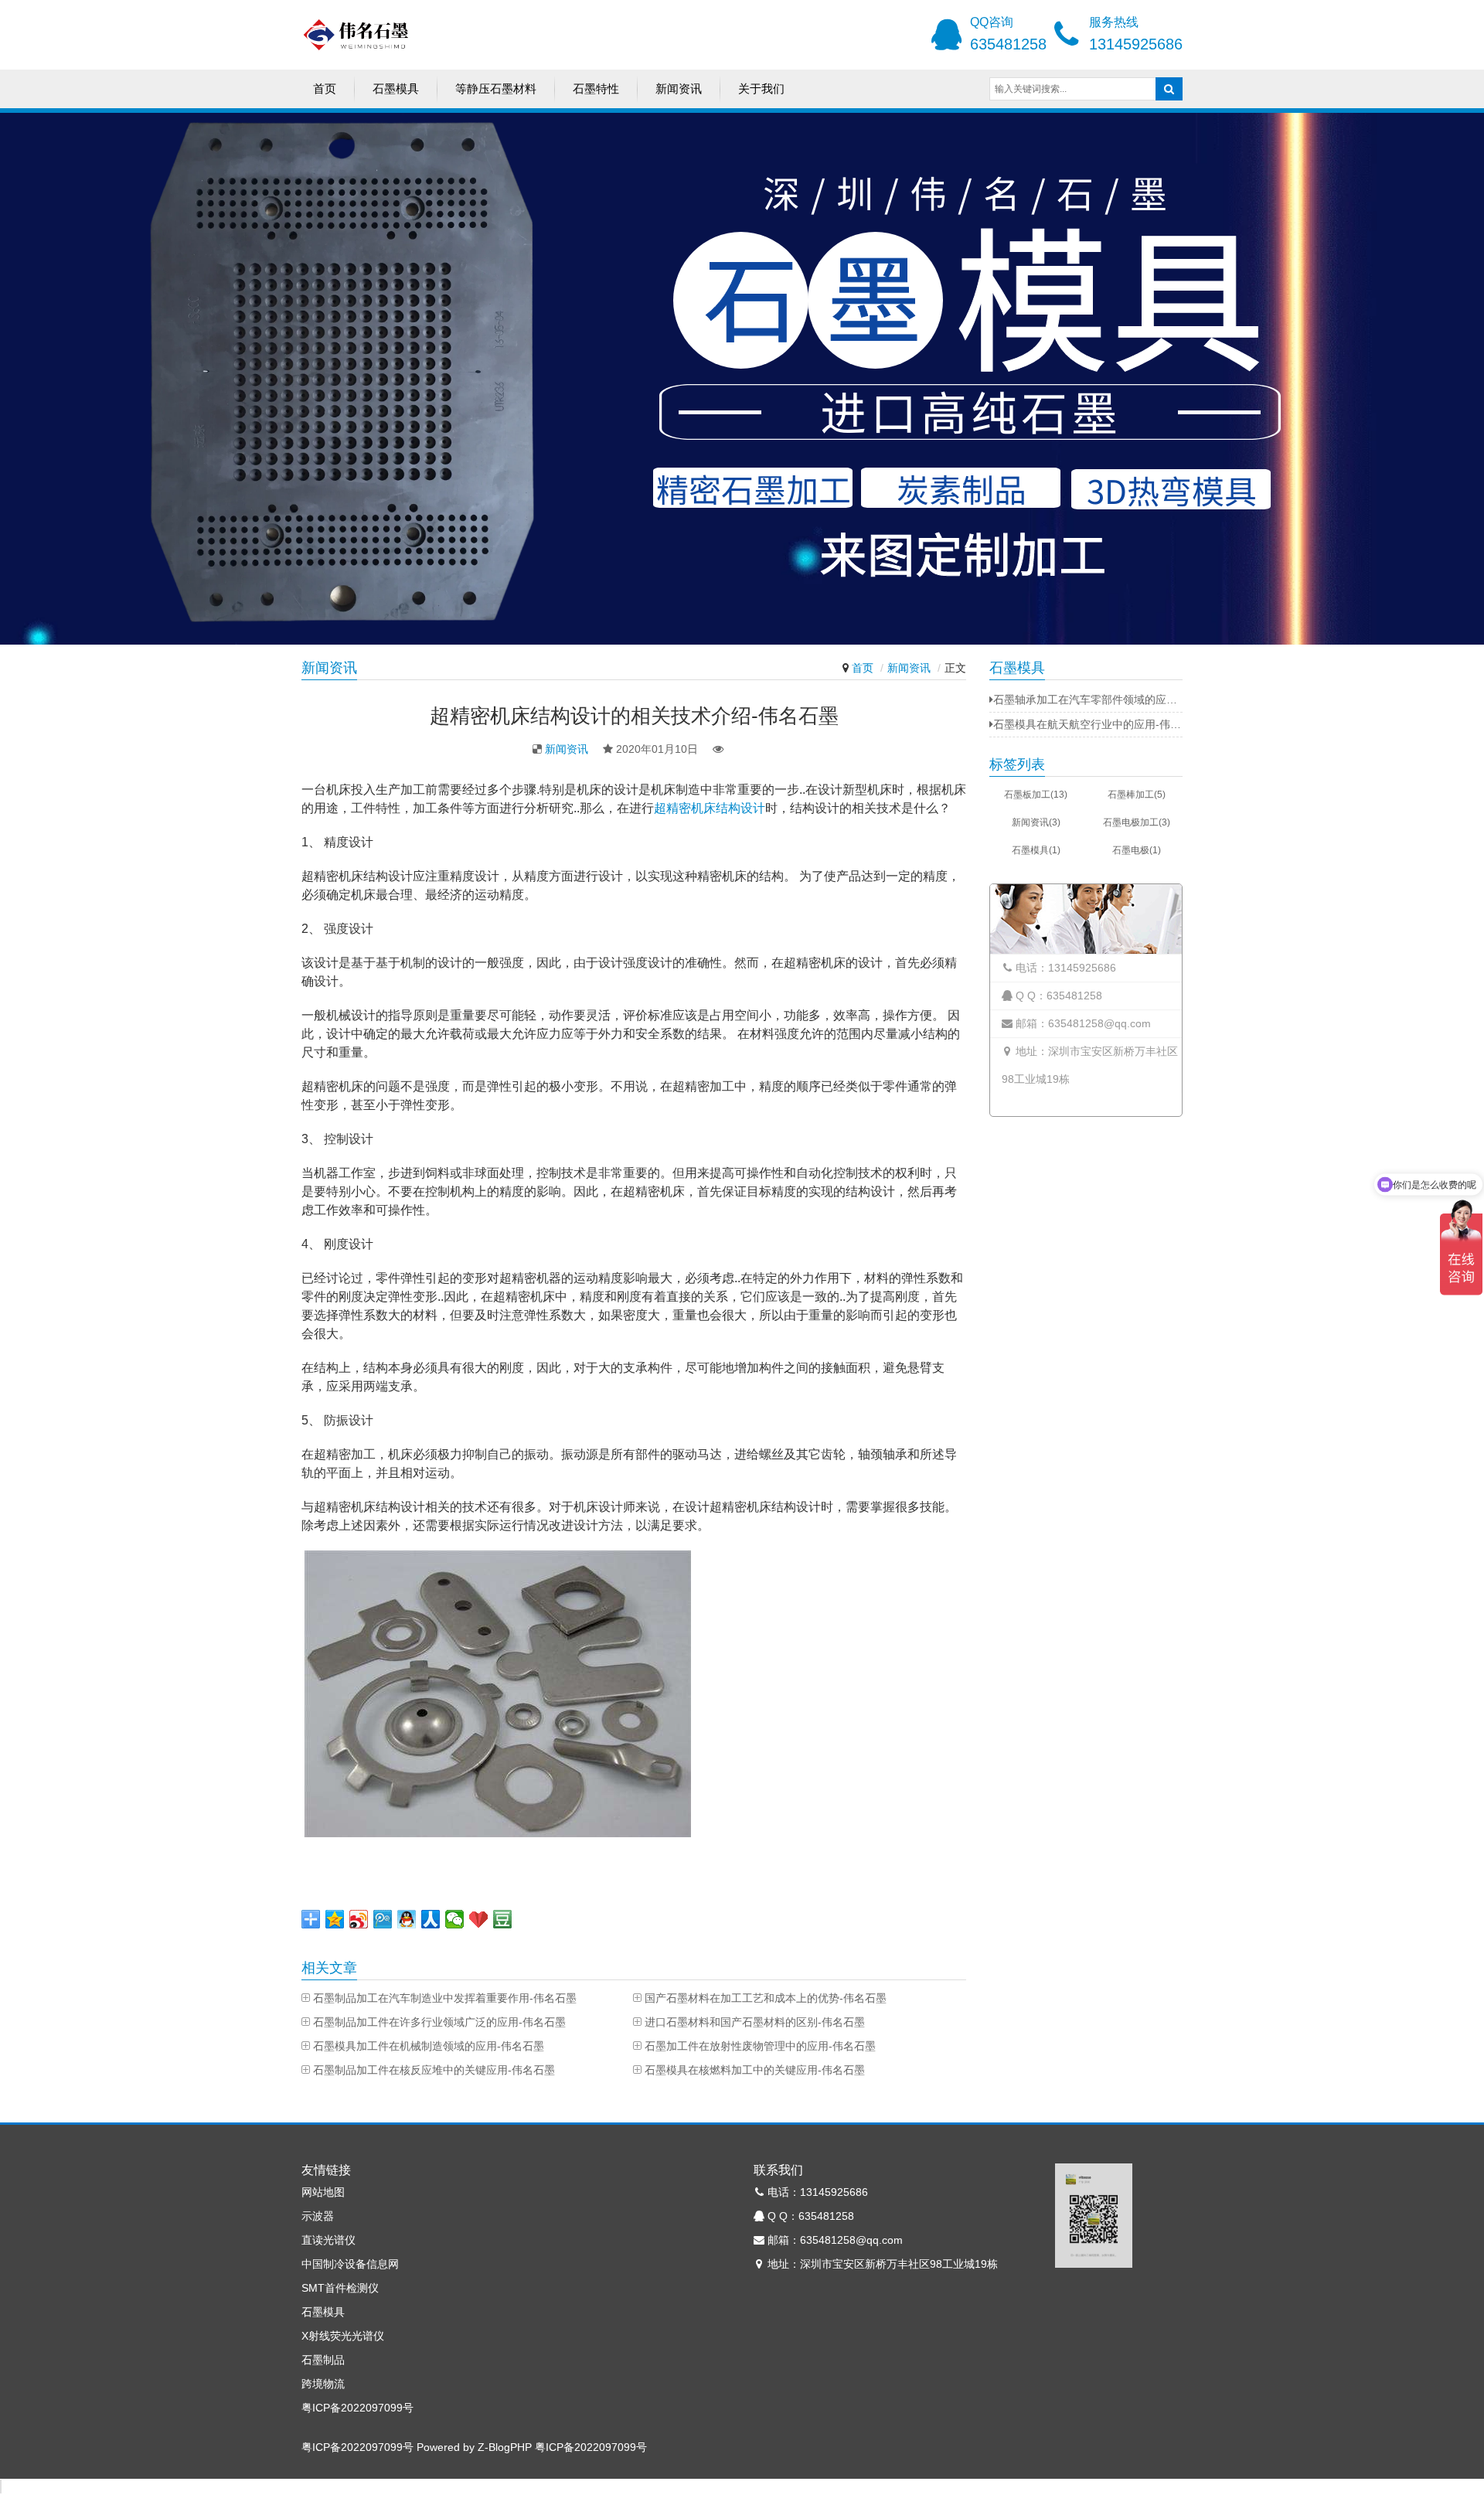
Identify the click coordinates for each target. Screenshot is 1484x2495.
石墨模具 (396, 88)
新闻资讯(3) (1036, 822)
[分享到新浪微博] (359, 1919)
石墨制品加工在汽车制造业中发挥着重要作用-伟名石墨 (445, 1998)
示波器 (318, 2216)
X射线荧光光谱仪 (343, 2336)
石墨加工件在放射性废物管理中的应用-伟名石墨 (760, 2046)
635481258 (1008, 44)
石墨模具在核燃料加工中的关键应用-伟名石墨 (755, 2070)
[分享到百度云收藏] (479, 1919)
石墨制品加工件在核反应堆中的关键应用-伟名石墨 (434, 2070)
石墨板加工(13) (1036, 795)
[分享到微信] (455, 1919)
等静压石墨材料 (496, 88)
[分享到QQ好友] (407, 1919)
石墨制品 (323, 2360)
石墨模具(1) (1036, 850)
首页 (325, 88)
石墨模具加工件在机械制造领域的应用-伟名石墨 (429, 2046)
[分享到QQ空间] (335, 1919)
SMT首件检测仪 (340, 2288)
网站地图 (323, 2192)
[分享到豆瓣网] (503, 1919)
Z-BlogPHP (505, 2447)
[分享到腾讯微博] (383, 1919)
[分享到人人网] (431, 1919)
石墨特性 (596, 88)
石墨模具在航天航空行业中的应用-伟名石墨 (1088, 724)
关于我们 (761, 88)
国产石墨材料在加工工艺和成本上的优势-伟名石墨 (766, 1998)
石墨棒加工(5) (1137, 795)
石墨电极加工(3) (1137, 822)
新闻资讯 (679, 88)
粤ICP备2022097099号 (357, 2408)
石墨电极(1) (1137, 850)
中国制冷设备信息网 (350, 2264)
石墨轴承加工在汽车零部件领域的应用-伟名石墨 (1088, 699)
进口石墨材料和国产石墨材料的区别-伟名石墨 (755, 2022)
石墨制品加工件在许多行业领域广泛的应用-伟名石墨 (439, 2022)
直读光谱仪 (328, 2240)
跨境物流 (323, 2384)
